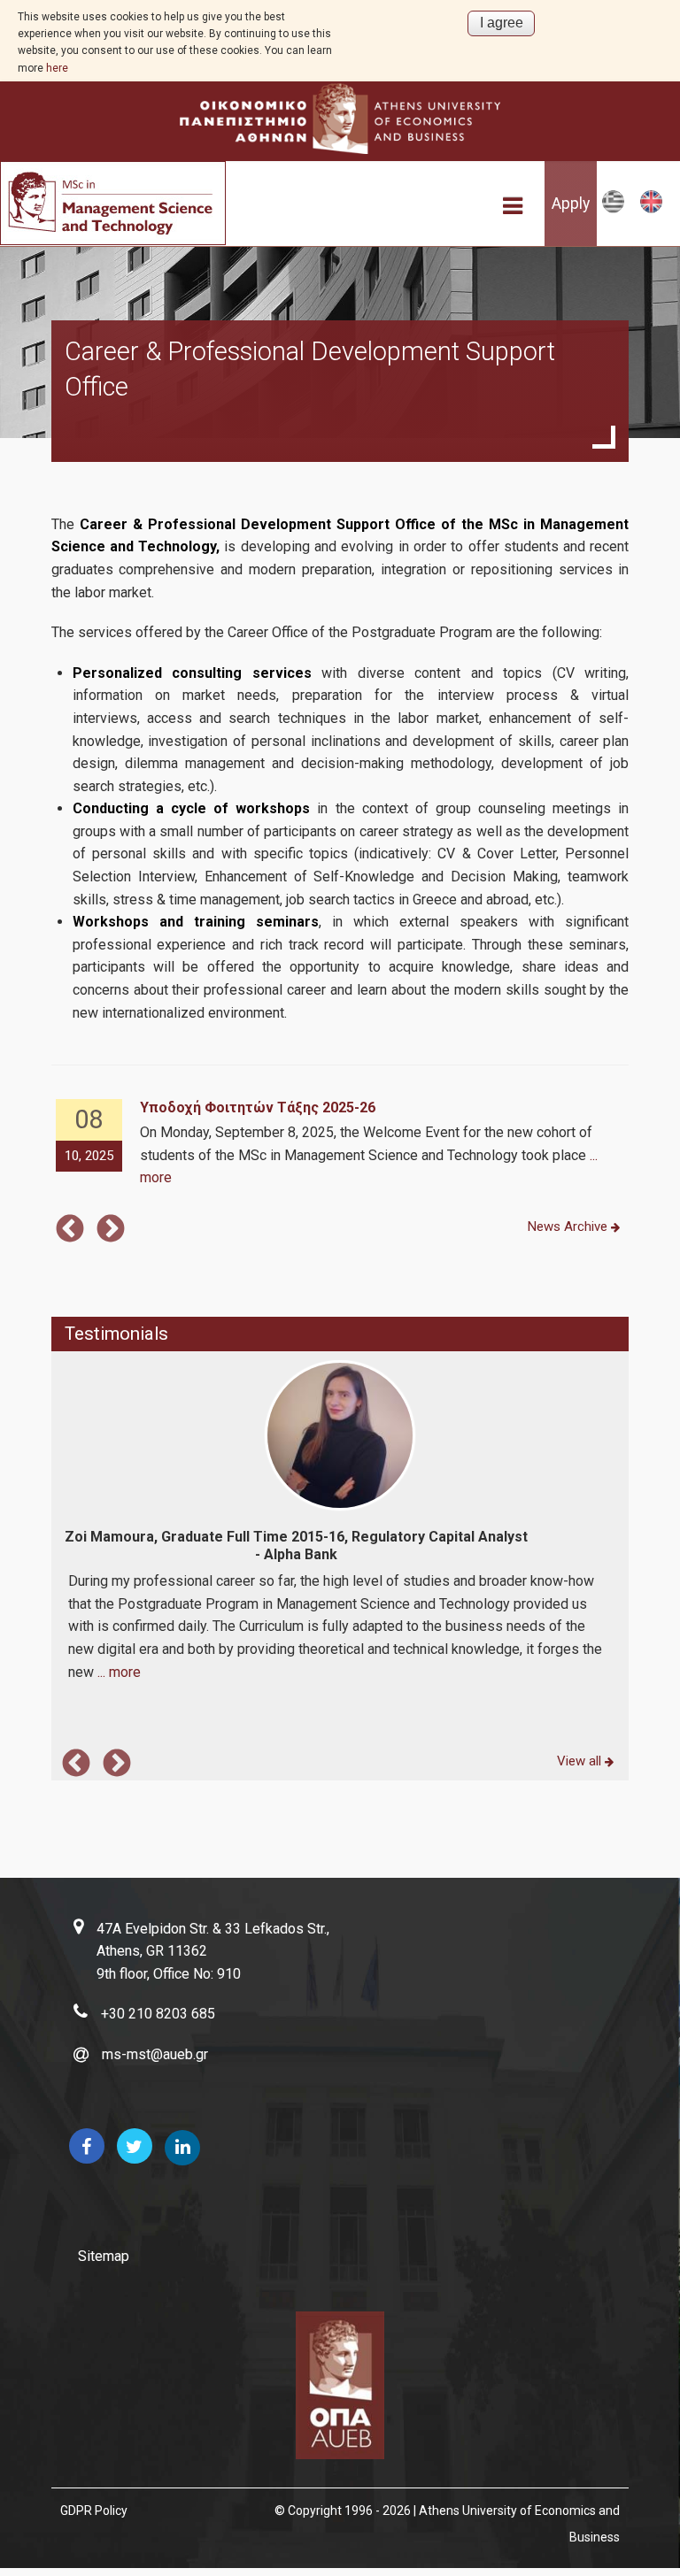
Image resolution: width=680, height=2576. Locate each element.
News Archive (569, 1226)
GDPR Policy (94, 2511)
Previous (70, 1230)
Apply (571, 204)
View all (581, 1761)
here (57, 68)
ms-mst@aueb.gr (155, 2054)
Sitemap (104, 2256)
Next (111, 1230)
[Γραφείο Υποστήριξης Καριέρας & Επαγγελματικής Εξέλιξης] (613, 209)
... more (119, 1672)
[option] (340, 1144)
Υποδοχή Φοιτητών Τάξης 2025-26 (258, 1107)
